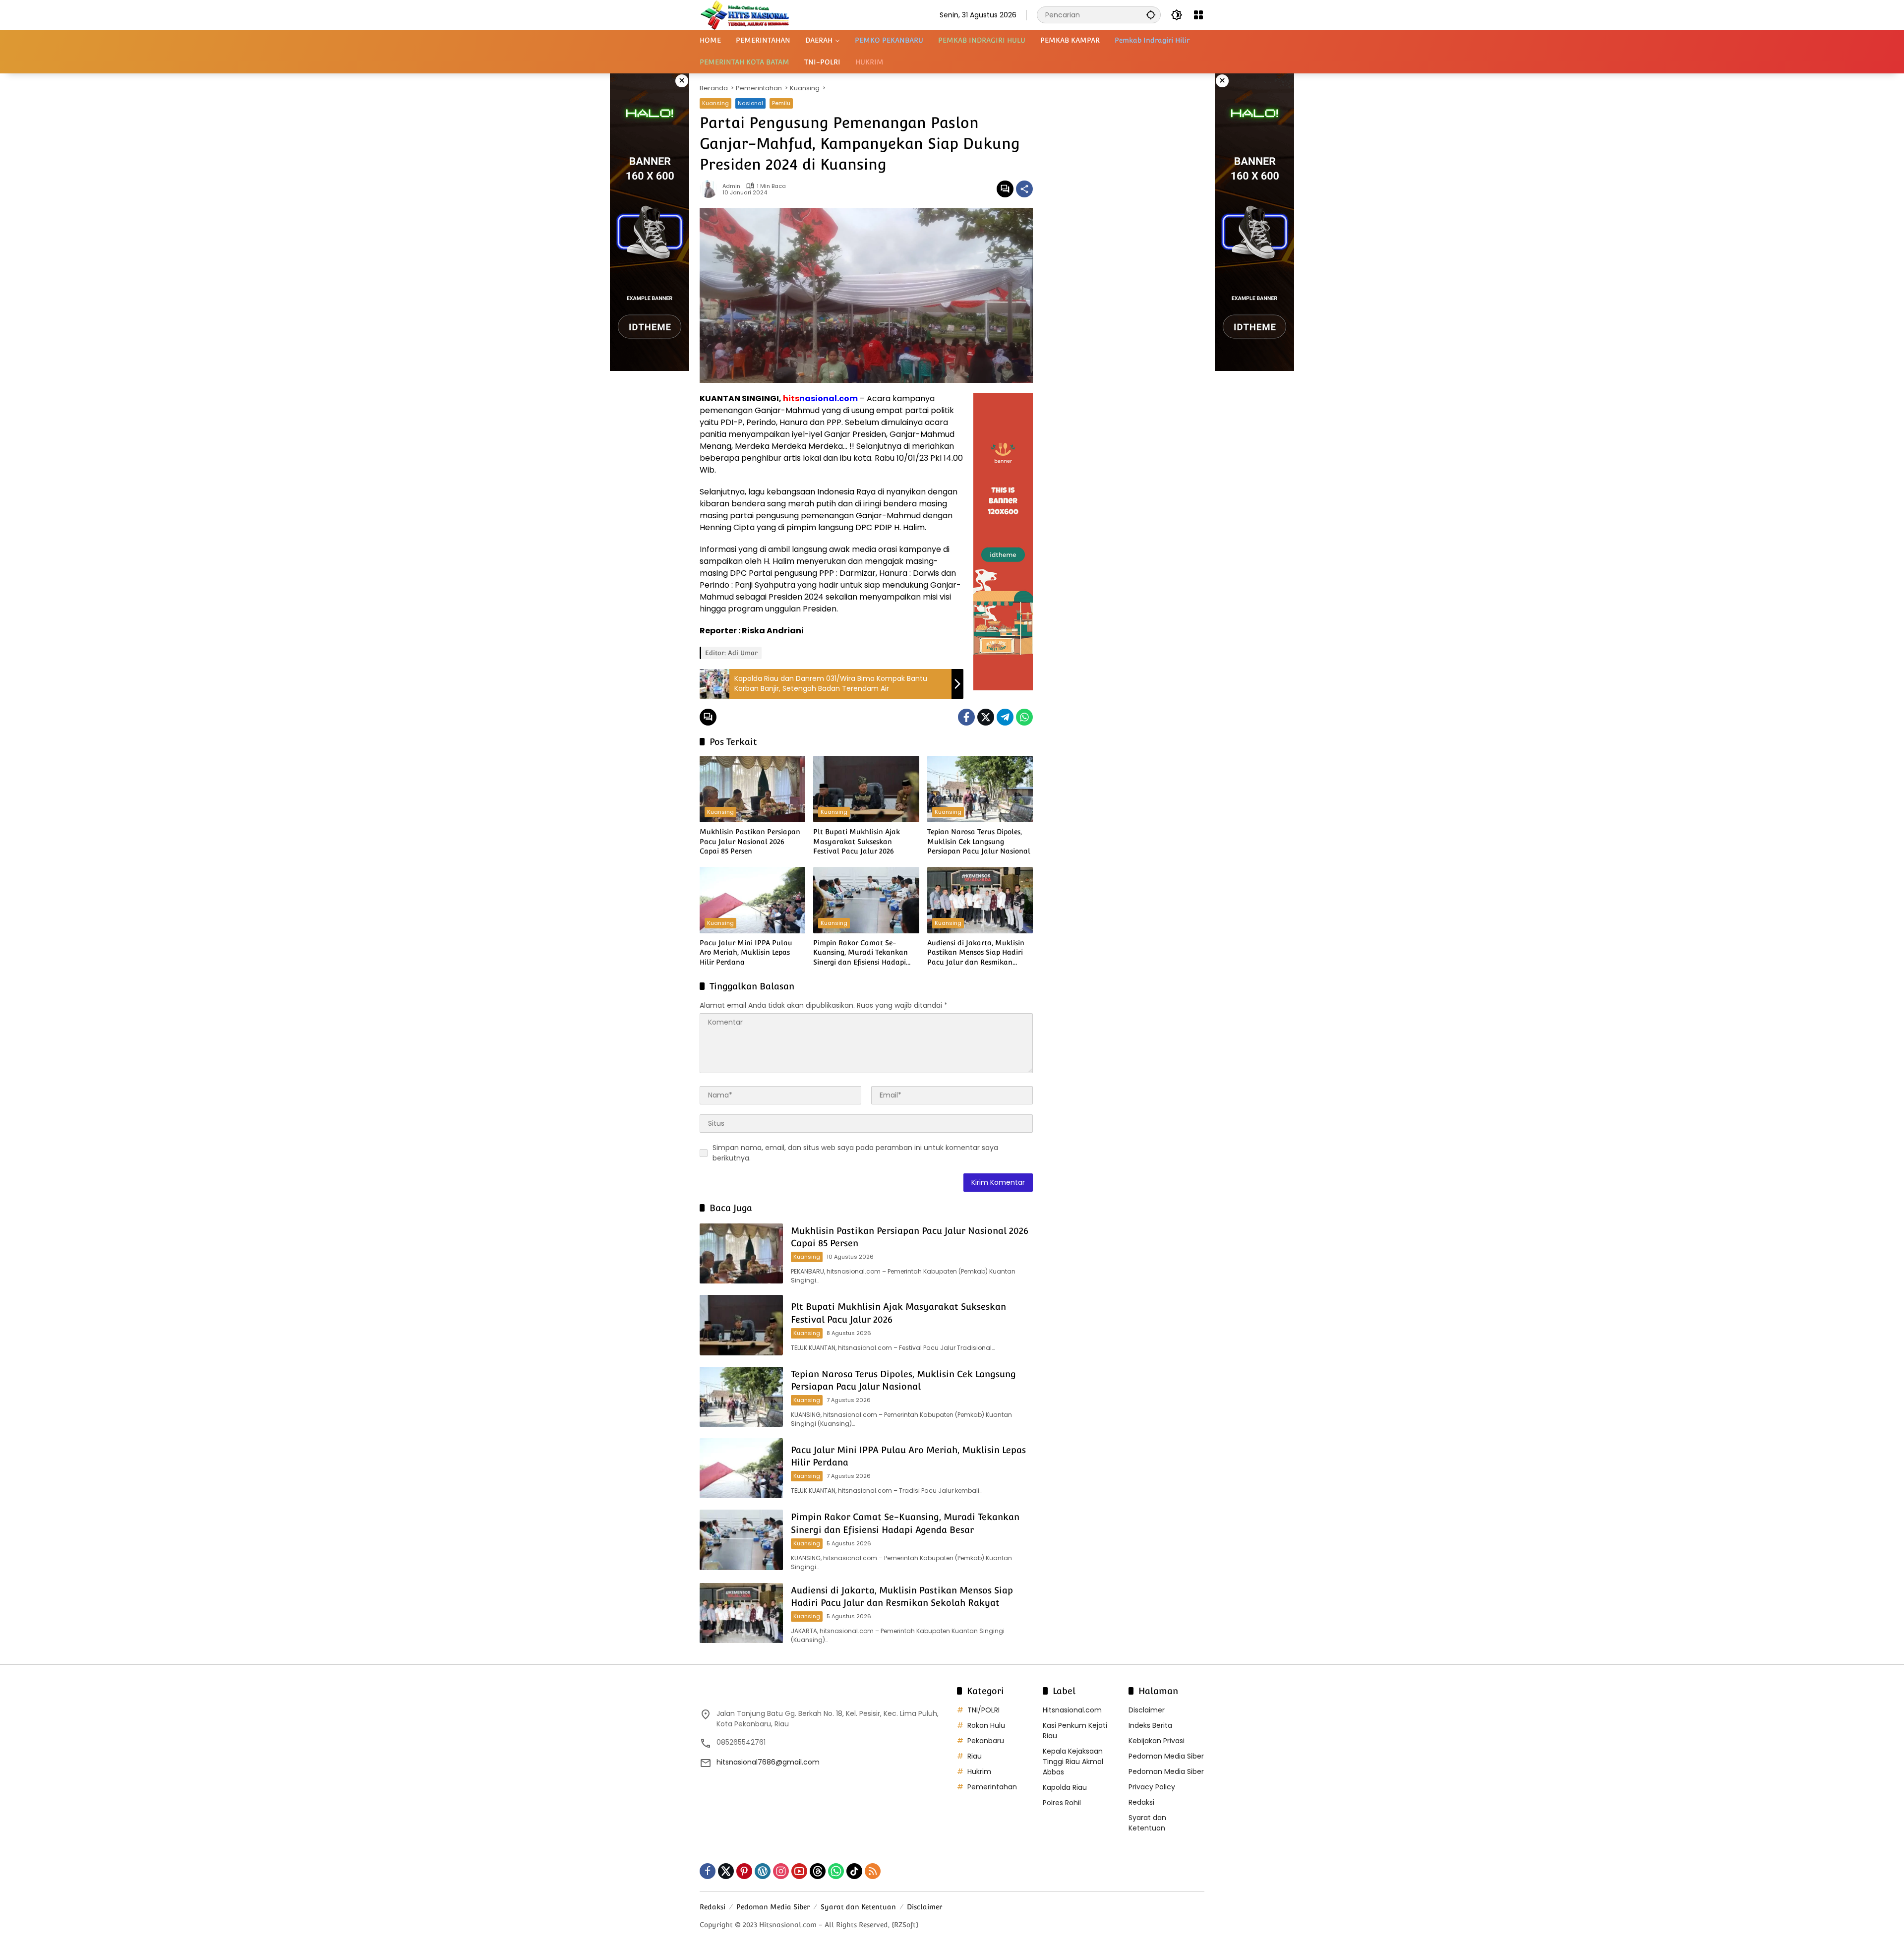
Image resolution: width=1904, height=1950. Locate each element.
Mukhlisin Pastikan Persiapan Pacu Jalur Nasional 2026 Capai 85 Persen (750, 841)
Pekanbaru (986, 1741)
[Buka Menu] (1198, 15)
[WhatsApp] (1024, 717)
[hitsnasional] (744, 14)
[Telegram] (1005, 717)
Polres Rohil (1062, 1803)
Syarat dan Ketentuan (1147, 1823)
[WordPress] (763, 1871)
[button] (1151, 15)
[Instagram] (781, 1871)
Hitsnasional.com (1072, 1710)
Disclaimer (1147, 1710)
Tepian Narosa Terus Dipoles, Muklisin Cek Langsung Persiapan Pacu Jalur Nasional (979, 841)
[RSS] (873, 1871)
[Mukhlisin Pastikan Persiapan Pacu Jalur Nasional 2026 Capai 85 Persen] (752, 789)
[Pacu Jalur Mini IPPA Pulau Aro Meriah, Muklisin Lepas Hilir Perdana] (752, 900)
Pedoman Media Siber (1166, 1756)
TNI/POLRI (983, 1710)
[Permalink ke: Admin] (711, 189)
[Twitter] (986, 717)
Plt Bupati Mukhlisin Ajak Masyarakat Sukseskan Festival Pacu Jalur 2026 (857, 841)
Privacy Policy (1152, 1787)
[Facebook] (966, 717)
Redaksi (1141, 1802)
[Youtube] (799, 1871)
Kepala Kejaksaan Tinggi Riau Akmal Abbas (1073, 1762)
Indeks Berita (1150, 1725)
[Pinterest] (744, 1871)
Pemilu (781, 103)
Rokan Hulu (986, 1725)
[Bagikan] (1024, 189)
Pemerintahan (992, 1787)
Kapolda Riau (1065, 1787)
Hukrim (979, 1771)
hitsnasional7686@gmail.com (768, 1762)
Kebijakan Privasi (1157, 1741)
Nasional (750, 103)
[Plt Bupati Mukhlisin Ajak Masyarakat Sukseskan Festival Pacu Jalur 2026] (866, 789)
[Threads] (818, 1871)
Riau (975, 1756)
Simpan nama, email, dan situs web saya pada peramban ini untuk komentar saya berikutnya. (855, 1153)
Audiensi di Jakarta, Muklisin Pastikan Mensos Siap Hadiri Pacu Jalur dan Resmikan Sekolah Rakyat (976, 953)
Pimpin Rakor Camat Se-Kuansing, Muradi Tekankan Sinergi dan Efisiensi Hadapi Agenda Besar (861, 953)
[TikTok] (854, 1871)
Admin (731, 186)
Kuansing (715, 103)
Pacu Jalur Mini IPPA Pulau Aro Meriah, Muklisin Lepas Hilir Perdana (746, 952)
